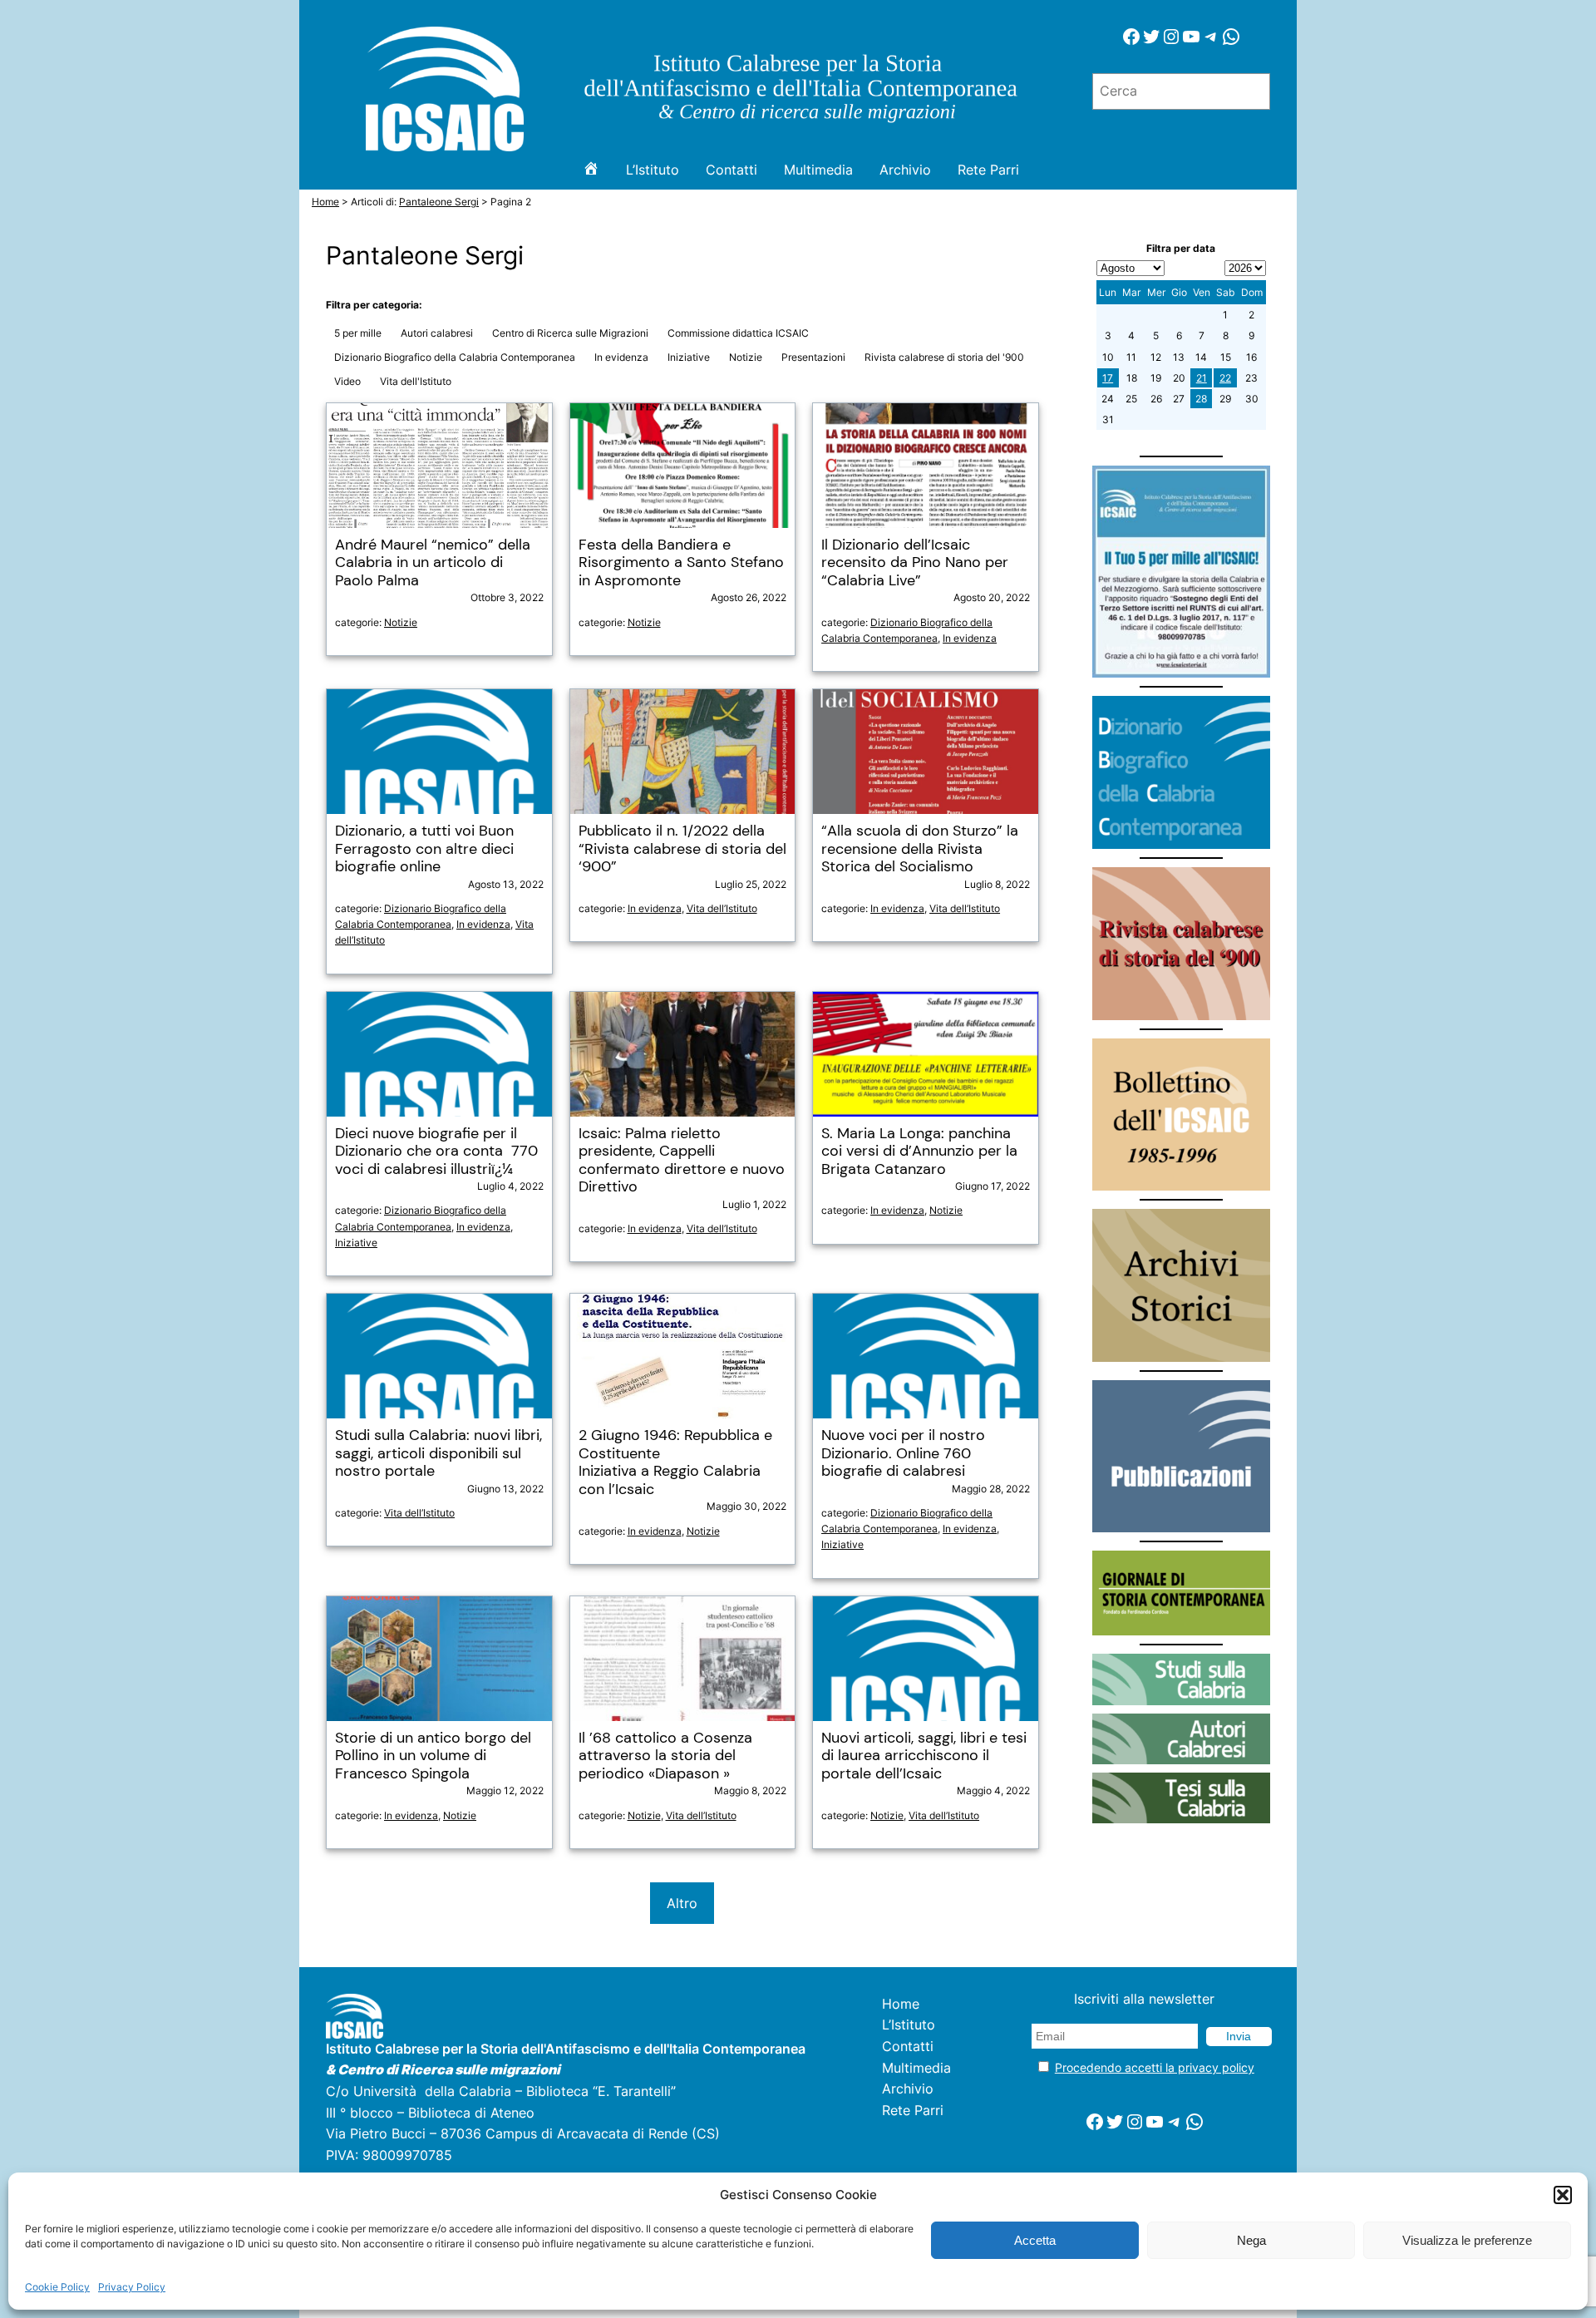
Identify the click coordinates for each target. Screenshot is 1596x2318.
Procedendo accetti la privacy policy (1155, 2067)
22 (1225, 378)
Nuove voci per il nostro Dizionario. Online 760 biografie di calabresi (903, 1454)
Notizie (746, 357)
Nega (1251, 2240)
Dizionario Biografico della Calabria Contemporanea (455, 357)
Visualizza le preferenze (1467, 2240)
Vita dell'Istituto (416, 381)
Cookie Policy (57, 2287)
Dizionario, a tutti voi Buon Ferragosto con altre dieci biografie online (424, 849)
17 (1108, 378)
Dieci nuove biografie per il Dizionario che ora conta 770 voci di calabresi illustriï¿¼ (436, 1152)
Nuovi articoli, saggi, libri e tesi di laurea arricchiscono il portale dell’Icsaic (924, 1756)
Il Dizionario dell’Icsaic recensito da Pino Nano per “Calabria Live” (915, 563)
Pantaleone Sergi (439, 202)
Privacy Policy (132, 2287)
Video (347, 381)
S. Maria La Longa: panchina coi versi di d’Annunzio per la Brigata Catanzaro (919, 1152)
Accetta (1035, 2240)
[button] (1563, 2195)
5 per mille (358, 333)
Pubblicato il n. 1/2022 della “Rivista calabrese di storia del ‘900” (682, 849)
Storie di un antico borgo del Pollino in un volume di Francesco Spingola (433, 1756)
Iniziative (689, 357)
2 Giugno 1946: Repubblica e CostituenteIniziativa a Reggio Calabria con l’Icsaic (675, 1462)
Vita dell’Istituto (722, 908)
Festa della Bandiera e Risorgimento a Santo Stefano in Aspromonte (681, 563)
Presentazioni (813, 357)
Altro (682, 1903)
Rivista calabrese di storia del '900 (944, 357)
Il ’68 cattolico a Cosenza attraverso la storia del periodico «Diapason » (665, 1756)
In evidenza (621, 357)
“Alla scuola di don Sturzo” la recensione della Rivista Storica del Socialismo (920, 849)
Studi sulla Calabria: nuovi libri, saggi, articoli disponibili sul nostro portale (438, 1454)
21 (1202, 378)
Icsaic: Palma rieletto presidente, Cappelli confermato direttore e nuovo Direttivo (682, 1161)
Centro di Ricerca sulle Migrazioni (570, 333)
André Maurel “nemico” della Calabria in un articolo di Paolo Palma (433, 563)
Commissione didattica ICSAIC (738, 333)
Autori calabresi (437, 333)
